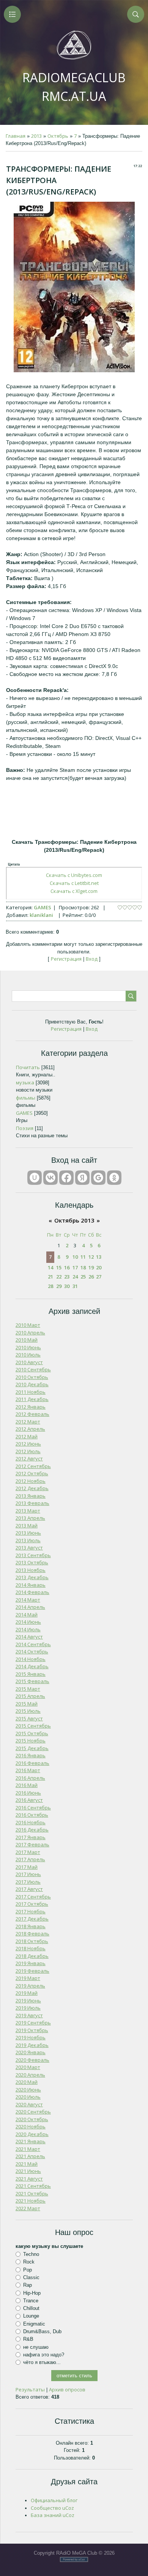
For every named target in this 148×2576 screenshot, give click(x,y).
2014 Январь (31, 1585)
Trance (31, 2301)
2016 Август (29, 1800)
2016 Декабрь (32, 1830)
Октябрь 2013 (74, 1220)
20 (99, 1267)
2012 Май (27, 1436)
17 (75, 1267)
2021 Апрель (30, 2156)
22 (59, 1277)
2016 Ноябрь (31, 1822)
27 (99, 1277)
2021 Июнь (28, 2171)
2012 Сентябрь (33, 1466)
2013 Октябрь (32, 1562)
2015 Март (28, 1689)
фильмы (26, 1098)
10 (75, 1257)
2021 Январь (31, 2141)
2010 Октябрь (32, 1377)
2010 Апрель (30, 1333)
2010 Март (28, 1325)
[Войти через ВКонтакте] (50, 1178)
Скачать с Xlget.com (74, 891)
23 (67, 1277)
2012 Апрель (30, 1429)
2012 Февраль (32, 1414)
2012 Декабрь (32, 1488)
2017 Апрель (30, 1859)
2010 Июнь (28, 1347)
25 (83, 1277)
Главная (16, 136)
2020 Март (28, 2067)
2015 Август (29, 1718)
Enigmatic (34, 2324)
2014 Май (27, 1615)
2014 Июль (28, 1629)
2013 (36, 136)
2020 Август (29, 2104)
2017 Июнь (28, 1874)
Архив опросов (67, 2389)
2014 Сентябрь (33, 1644)
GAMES (43, 907)
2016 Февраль (32, 1763)
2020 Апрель (30, 2075)
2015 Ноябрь (31, 1741)
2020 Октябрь (32, 2119)
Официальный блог (54, 2500)
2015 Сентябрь (33, 1726)
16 (67, 1267)
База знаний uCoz (53, 2515)
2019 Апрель (30, 1986)
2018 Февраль (32, 1934)
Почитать (28, 1067)
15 (59, 1267)
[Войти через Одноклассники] (114, 1178)
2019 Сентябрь (33, 2023)
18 (83, 1267)
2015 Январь (31, 1674)
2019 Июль (28, 2008)
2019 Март (28, 1978)
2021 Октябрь (32, 2193)
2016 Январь (31, 1755)
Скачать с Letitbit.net (74, 883)
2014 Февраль (32, 1592)
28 (50, 1286)
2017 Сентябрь (33, 1897)
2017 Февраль (32, 1844)
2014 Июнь (28, 1622)
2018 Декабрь (32, 1956)
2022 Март (28, 2208)
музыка (25, 1082)
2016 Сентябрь (33, 1808)
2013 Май (27, 1526)
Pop (28, 2269)
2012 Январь (31, 1407)
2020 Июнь (28, 2090)
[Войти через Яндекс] (82, 1178)
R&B (28, 2339)
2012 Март (28, 1422)
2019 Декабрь (32, 2045)
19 (91, 1267)
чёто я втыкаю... (42, 2362)
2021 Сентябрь (33, 2186)
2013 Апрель (30, 1518)
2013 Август (29, 1548)
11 (83, 1257)
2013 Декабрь (32, 1577)
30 (67, 1286)
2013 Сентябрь (33, 1555)
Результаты (30, 2389)
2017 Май (27, 1867)
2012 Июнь (28, 1444)
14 (50, 1267)
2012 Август (29, 1459)
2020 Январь (31, 2052)
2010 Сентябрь (33, 1369)
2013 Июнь (28, 1533)
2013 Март (28, 1511)
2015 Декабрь (32, 1748)
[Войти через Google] (98, 1178)
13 (99, 1257)
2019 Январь (31, 1963)
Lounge (31, 2316)
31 (75, 1286)
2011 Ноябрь (31, 1392)
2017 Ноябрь (31, 1911)
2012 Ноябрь (31, 1481)
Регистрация (66, 959)
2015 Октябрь (32, 1733)
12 (91, 1257)
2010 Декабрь (32, 1384)
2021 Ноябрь (31, 2201)
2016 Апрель (30, 1778)
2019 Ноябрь (31, 2037)
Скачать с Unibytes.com (74, 875)
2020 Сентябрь (33, 2112)
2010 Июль (28, 1355)
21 (50, 1277)
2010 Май (27, 1340)
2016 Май (27, 1785)
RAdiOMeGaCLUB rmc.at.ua (74, 87)
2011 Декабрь (32, 1399)
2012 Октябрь (32, 1473)
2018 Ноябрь (31, 1948)
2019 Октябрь (32, 2030)
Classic (31, 2277)
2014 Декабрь (32, 1666)
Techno (31, 2254)
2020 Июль (28, 2097)
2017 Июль (28, 1882)
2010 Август (29, 1362)
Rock (29, 2262)
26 (91, 1277)
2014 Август (29, 1637)
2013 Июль (28, 1540)
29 (59, 1286)
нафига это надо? (44, 2355)
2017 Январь (31, 1837)
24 (75, 1277)
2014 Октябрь (32, 1651)
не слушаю (36, 2347)
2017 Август (29, 1889)
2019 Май (27, 1993)
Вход (92, 959)
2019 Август (29, 2015)
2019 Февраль (32, 1971)
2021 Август (29, 2179)
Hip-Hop (32, 2293)
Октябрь (58, 136)
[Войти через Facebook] (66, 1178)
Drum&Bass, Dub (42, 2331)
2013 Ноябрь (31, 1570)
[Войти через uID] (35, 1178)
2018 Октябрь (32, 1941)
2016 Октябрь (32, 1815)
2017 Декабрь (32, 1919)
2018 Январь (31, 1926)
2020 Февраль (32, 2060)
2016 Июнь (28, 1793)
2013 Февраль (32, 1503)
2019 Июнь (28, 2001)
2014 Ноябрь (31, 1659)
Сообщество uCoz (52, 2508)
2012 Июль (28, 1451)
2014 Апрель (30, 1607)
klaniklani (41, 915)
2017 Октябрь (32, 1904)
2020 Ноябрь (31, 2126)
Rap (28, 2285)
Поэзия (25, 1128)
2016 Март (28, 1770)
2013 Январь (31, 1496)
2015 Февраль (32, 1681)
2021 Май (27, 2164)
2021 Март (28, 2149)
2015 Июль (28, 1711)
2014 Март (28, 1600)
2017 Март (28, 1852)
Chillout (31, 2308)
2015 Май (27, 1704)
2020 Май (27, 2082)
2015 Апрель (30, 1696)
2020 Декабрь (32, 2134)
